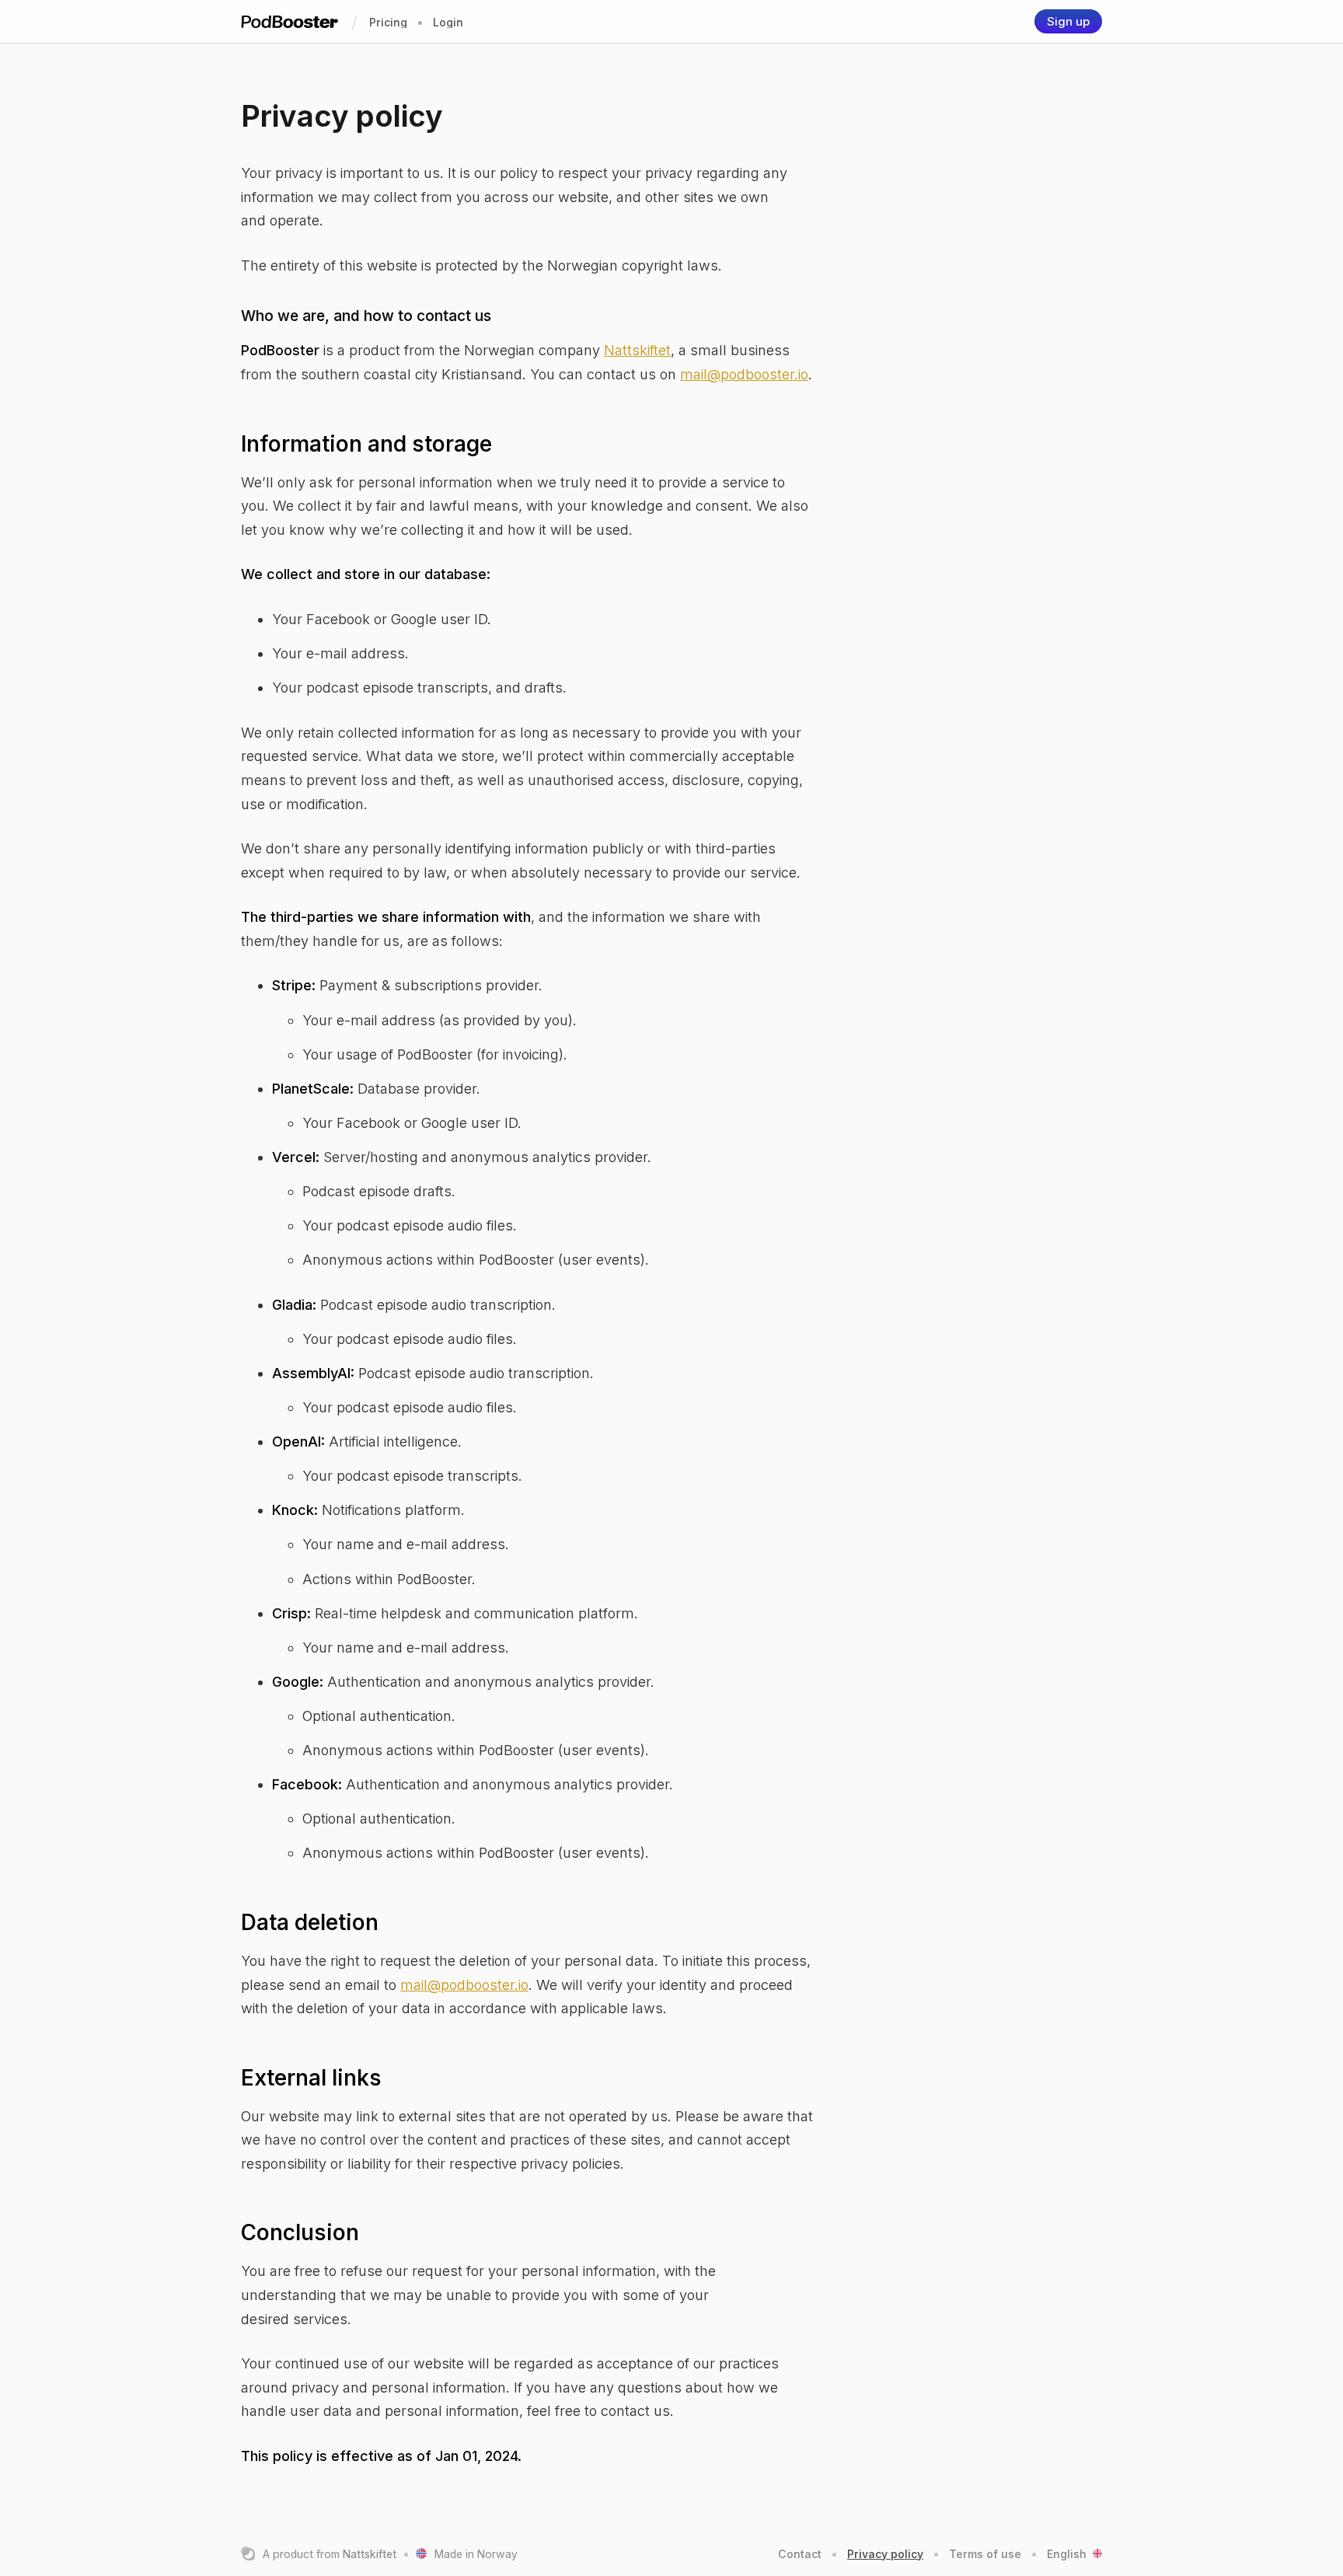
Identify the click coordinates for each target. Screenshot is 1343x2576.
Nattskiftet (637, 350)
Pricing (388, 22)
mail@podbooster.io (744, 374)
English (1067, 2554)
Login (448, 22)
